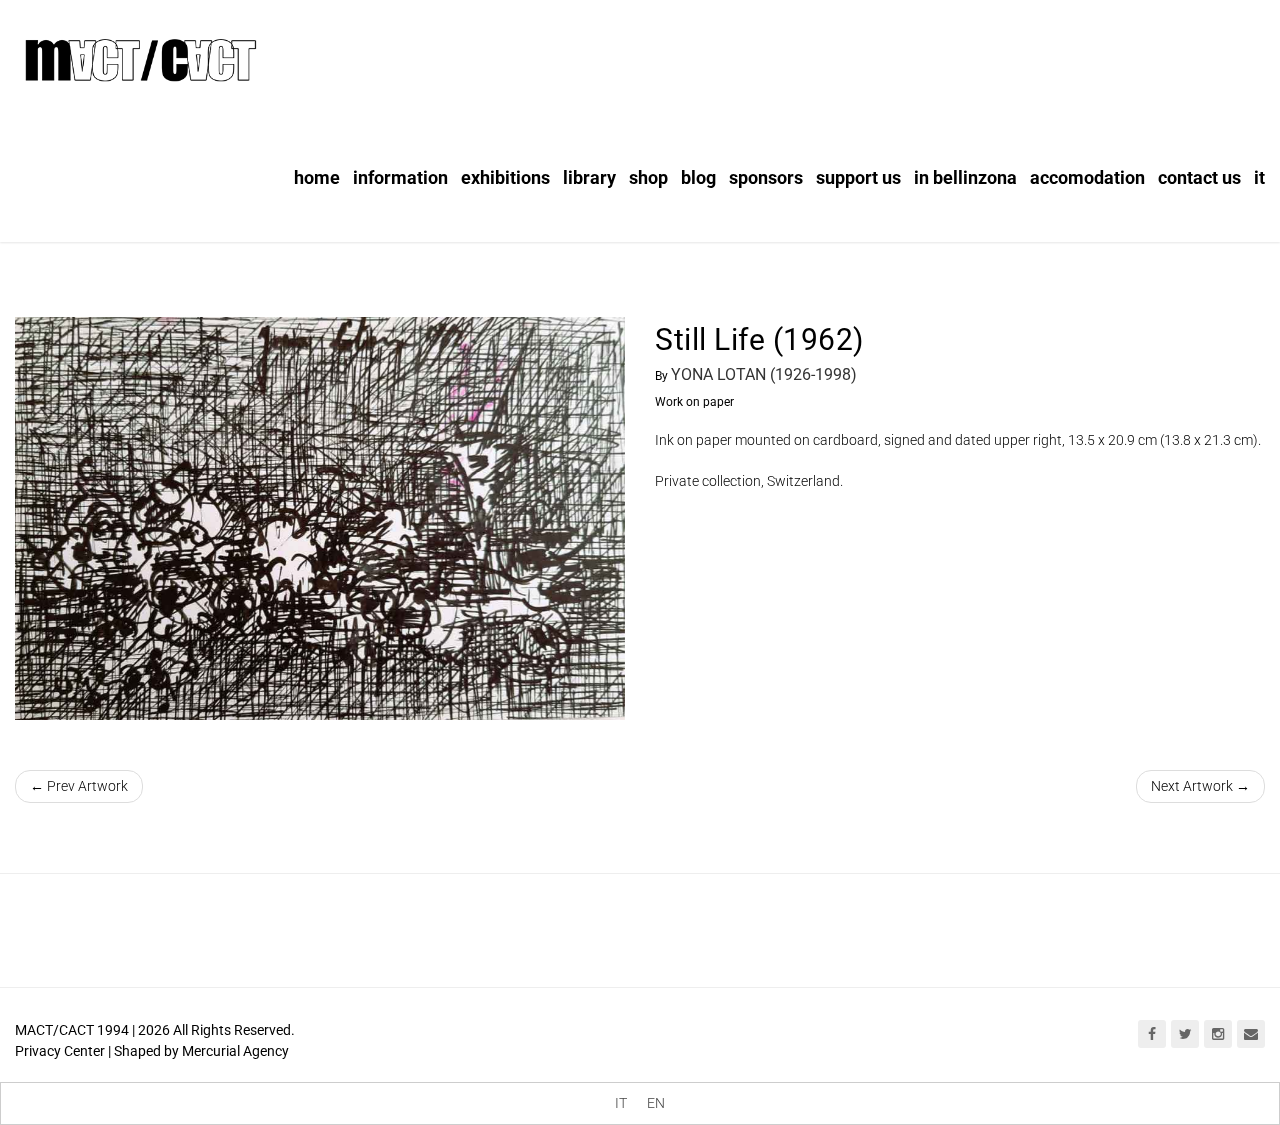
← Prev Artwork (79, 786)
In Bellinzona (965, 177)
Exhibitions (505, 177)
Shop (648, 177)
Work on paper (694, 402)
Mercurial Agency (235, 1051)
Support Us (858, 177)
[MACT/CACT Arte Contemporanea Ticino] (140, 57)
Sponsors (766, 177)
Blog (698, 177)
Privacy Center (60, 1051)
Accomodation (1087, 177)
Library (589, 177)
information (400, 177)
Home (317, 177)
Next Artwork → (1200, 786)
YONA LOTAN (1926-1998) (764, 374)
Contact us (1199, 177)
